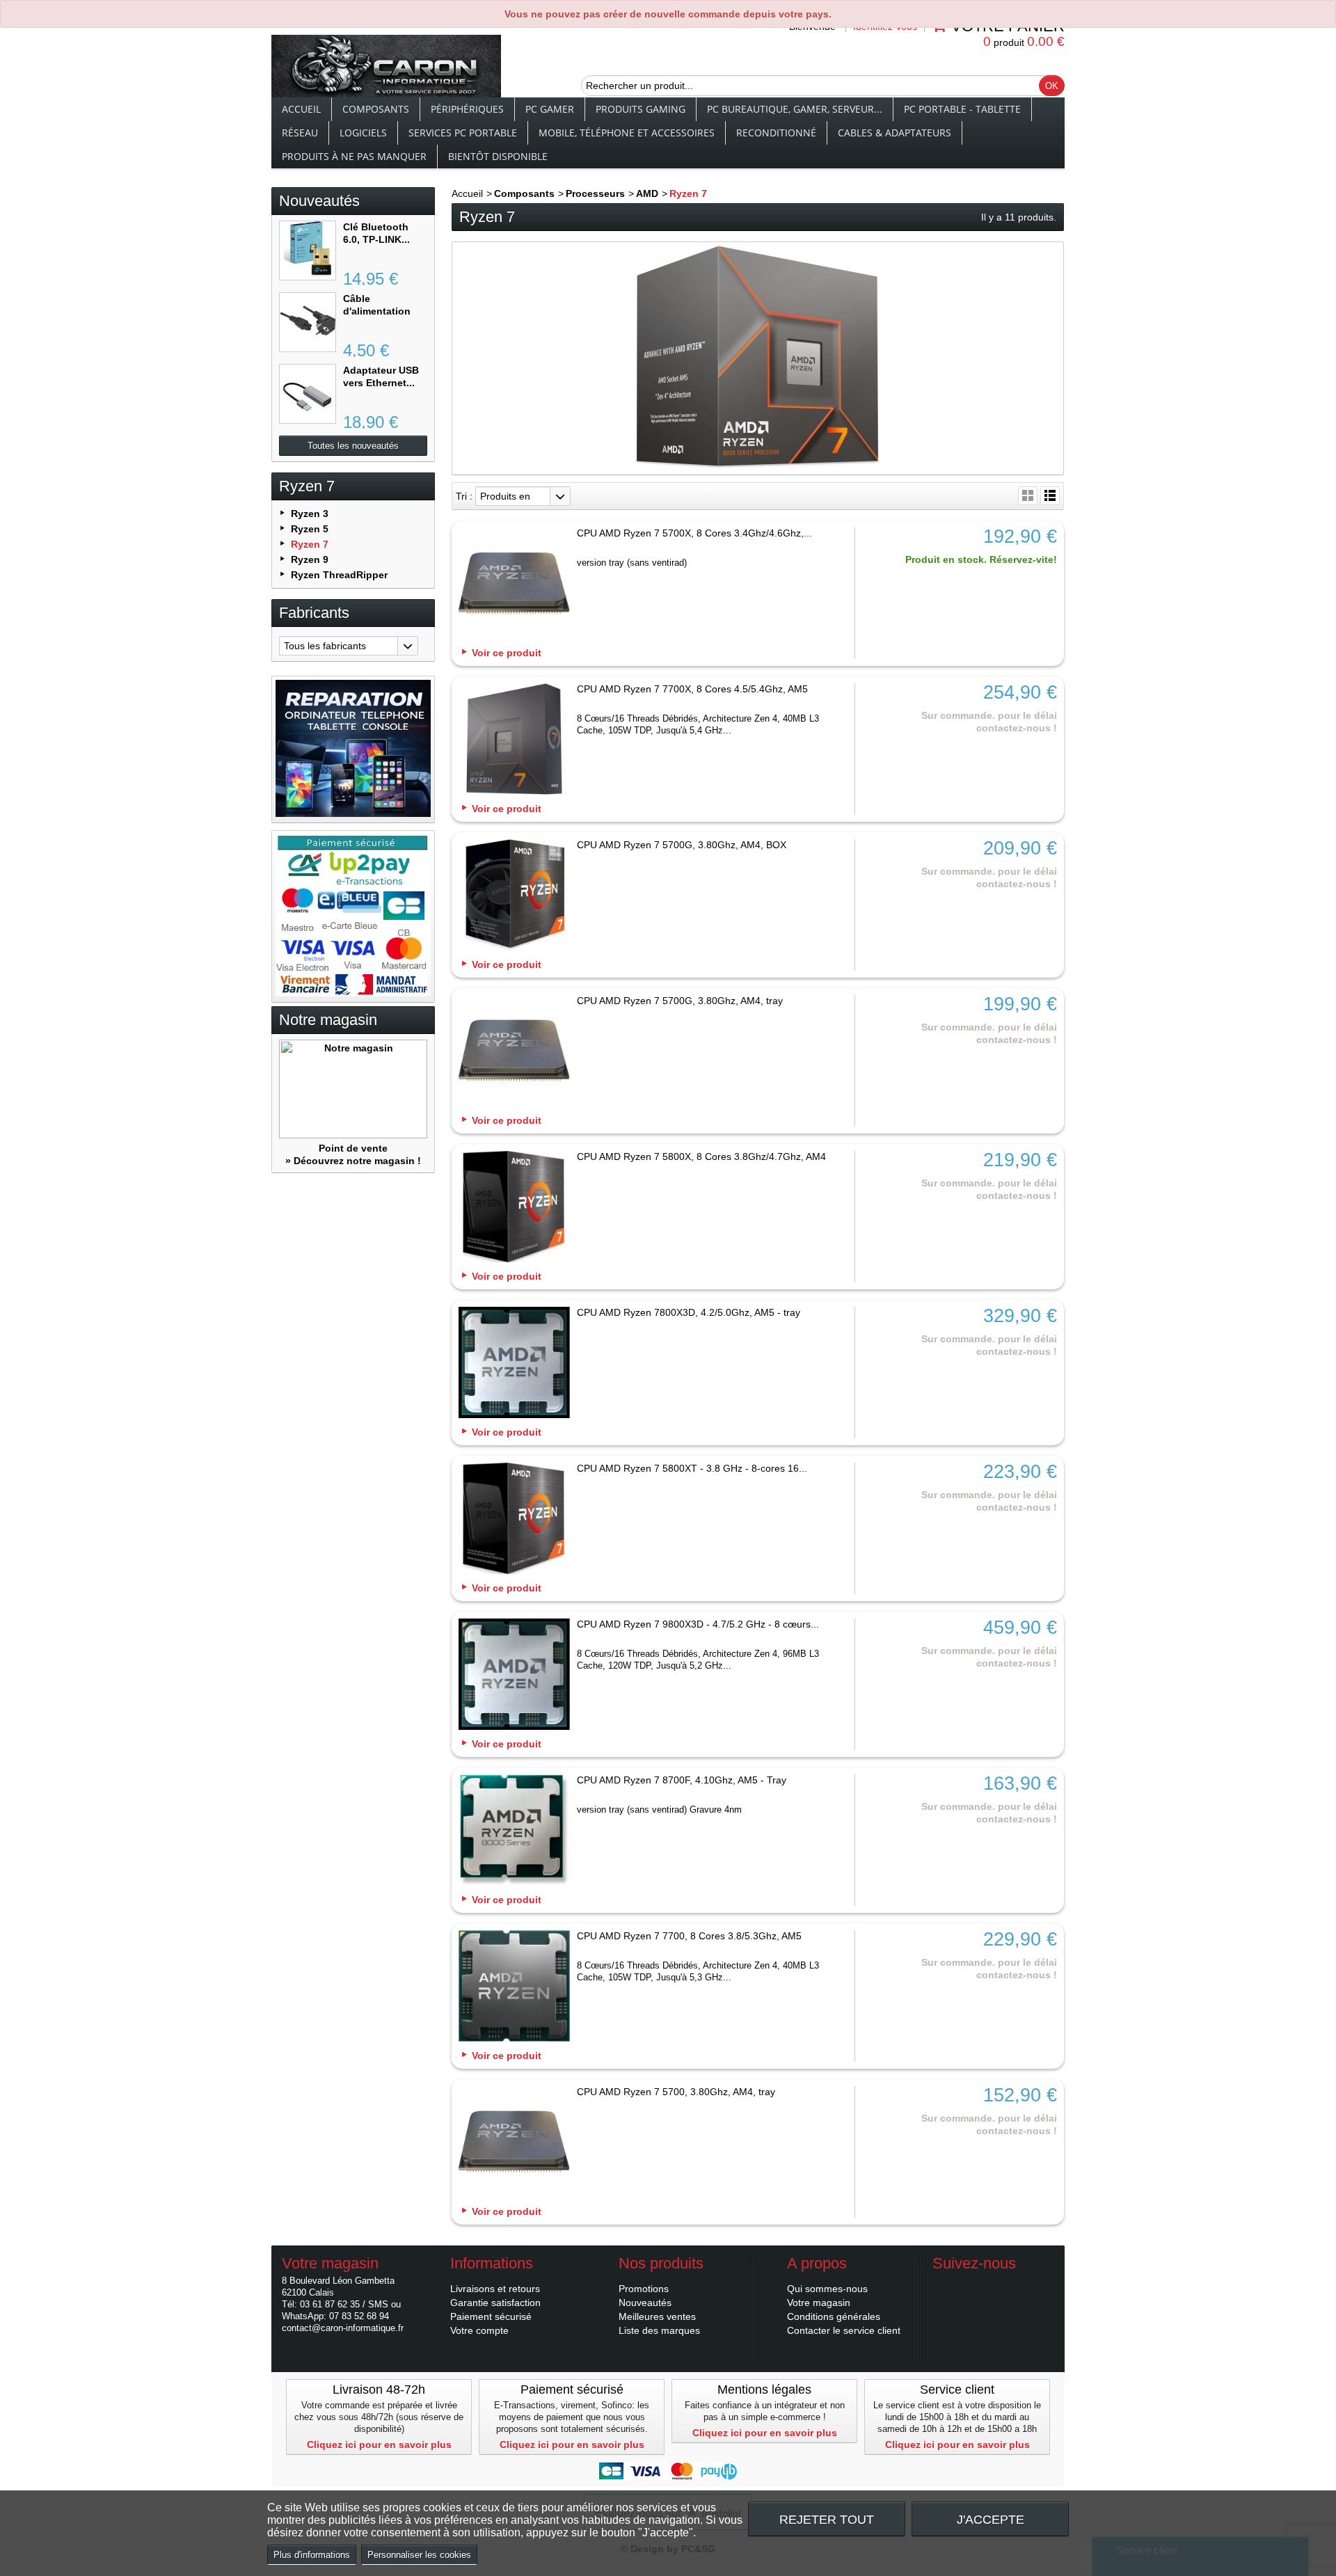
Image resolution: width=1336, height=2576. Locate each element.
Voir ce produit (507, 653)
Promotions (644, 2289)
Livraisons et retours (495, 2289)
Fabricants (314, 613)
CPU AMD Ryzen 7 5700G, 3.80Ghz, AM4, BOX (682, 845)
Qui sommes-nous (827, 2289)
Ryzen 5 (310, 529)
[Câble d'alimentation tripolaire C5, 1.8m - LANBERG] (308, 322)
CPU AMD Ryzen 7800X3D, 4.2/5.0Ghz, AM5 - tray (689, 1312)
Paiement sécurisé (491, 2316)
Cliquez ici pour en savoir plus (379, 2444)
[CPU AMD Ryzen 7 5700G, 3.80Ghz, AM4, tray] (514, 1052)
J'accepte (991, 2519)
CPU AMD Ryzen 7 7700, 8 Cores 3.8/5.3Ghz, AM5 (689, 1936)
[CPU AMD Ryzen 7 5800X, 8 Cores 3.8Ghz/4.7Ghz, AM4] (514, 1208)
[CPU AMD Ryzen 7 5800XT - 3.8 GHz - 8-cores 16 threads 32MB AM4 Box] (514, 1520)
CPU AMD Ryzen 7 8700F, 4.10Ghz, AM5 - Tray (682, 1780)
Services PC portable (463, 133)
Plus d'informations (312, 2555)
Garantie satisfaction (495, 2303)
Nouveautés (319, 201)
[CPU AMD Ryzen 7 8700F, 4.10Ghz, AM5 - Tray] (514, 1831)
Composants (376, 109)
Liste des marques (659, 2330)
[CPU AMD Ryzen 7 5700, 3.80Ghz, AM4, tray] (514, 2143)
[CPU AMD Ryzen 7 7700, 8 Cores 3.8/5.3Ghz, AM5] (514, 1987)
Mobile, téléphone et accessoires (627, 133)
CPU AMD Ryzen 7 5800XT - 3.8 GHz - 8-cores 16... (692, 1468)
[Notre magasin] (353, 1089)
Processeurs (595, 193)
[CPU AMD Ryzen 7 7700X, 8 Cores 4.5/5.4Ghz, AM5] (514, 740)
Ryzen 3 (310, 514)
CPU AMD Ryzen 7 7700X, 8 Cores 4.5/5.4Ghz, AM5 (692, 689)
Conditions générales (834, 2316)
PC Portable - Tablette (962, 109)
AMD (647, 193)
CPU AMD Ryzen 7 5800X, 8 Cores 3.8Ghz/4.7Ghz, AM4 (701, 1156)
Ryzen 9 (310, 559)
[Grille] (1028, 496)
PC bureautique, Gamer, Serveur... (795, 109)
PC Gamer (550, 109)
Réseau (300, 133)
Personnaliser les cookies (419, 2555)
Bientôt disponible (498, 156)
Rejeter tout (827, 2519)
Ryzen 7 (310, 544)
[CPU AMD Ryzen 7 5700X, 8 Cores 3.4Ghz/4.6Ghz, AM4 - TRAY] (514, 585)
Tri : (464, 496)
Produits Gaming (641, 109)
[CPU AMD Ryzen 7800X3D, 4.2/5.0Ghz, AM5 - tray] (514, 1364)
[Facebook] (942, 2284)
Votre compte (479, 2330)
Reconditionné (776, 133)
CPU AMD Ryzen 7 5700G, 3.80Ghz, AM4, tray (680, 1001)
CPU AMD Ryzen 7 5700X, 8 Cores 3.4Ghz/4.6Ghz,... (694, 533)
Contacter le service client (844, 2330)
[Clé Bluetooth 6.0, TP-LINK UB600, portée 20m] (308, 251)
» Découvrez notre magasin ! (353, 1161)
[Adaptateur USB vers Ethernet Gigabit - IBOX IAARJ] (308, 394)
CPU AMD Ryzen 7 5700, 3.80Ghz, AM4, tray (676, 2092)
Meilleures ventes (657, 2316)
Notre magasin (328, 1020)
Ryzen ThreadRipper (339, 575)
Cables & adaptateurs (894, 133)
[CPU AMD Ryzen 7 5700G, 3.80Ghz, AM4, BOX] (514, 896)
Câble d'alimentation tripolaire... (377, 311)
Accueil (301, 109)
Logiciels (363, 133)
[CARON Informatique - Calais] (386, 67)
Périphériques (467, 109)
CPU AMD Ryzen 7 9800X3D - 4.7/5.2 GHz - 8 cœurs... (698, 1624)
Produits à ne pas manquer (354, 156)
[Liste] (1050, 496)
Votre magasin (819, 2303)
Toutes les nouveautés (353, 446)
